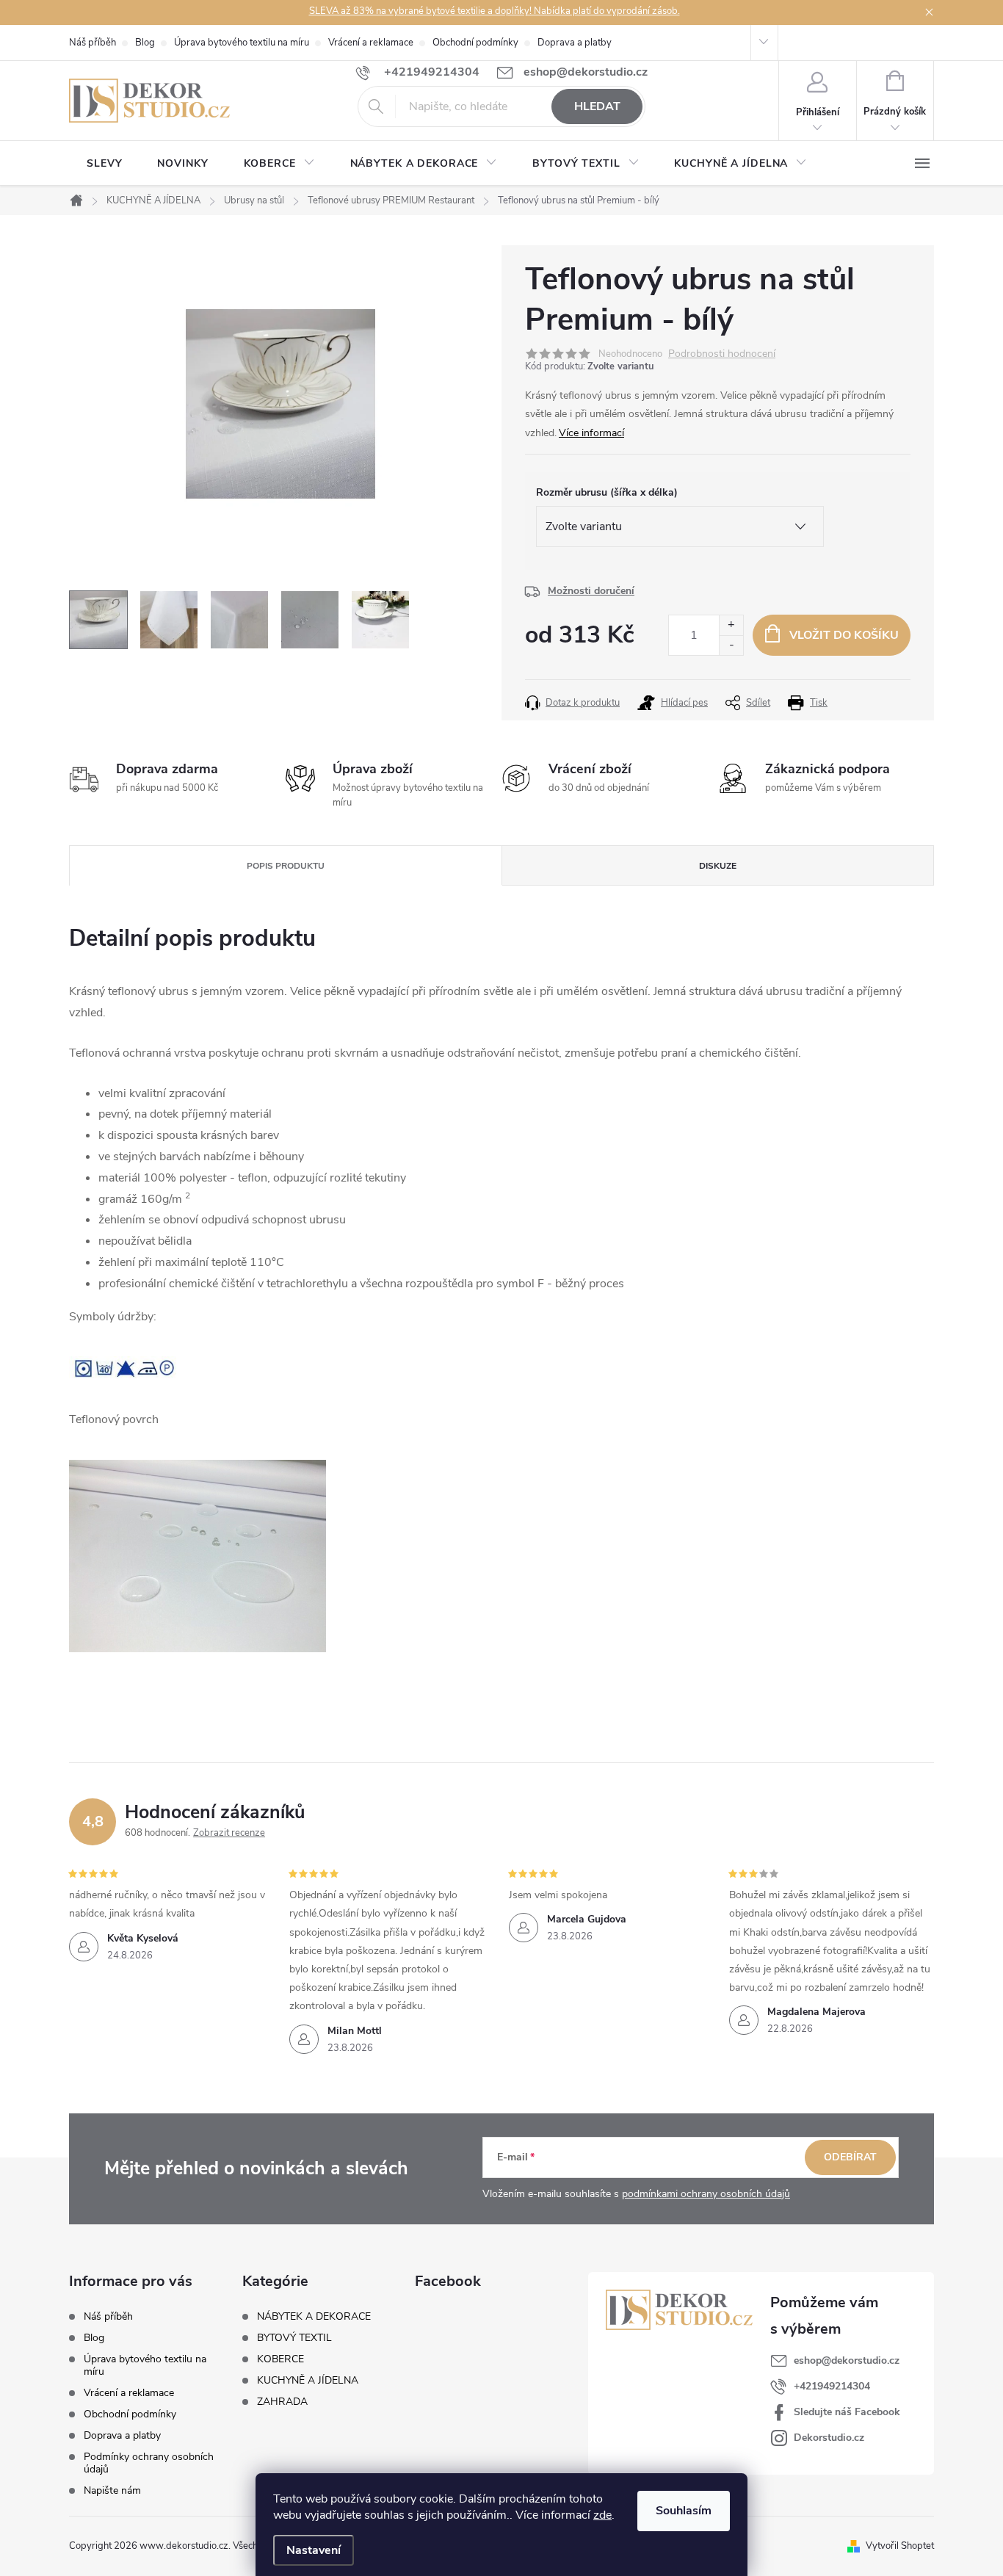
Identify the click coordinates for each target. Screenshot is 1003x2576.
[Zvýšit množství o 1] (731, 625)
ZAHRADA (282, 2402)
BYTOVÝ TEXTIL (294, 2338)
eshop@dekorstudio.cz (847, 2360)
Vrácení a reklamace (371, 43)
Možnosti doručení (591, 591)
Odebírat (850, 2157)
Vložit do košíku (844, 635)
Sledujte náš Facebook (847, 2412)
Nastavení (314, 2550)
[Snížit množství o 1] (731, 645)
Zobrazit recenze (229, 1833)
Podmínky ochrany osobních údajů (149, 2463)
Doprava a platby (575, 43)
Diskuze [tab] (718, 866)
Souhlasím (684, 2511)
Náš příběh (93, 43)
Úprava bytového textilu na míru (242, 43)
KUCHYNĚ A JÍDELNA (308, 2381)
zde (602, 2515)
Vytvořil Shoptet (900, 2546)
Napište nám (112, 2490)
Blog (145, 43)
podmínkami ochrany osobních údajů (706, 2194)
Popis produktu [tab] (286, 866)
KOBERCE (280, 2359)
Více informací (591, 433)
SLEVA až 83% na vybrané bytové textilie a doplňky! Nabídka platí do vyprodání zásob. (495, 11)
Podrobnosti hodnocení (722, 354)
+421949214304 (832, 2386)
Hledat (597, 106)
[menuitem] (104, 164)
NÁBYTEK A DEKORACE (314, 2317)
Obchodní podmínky (475, 43)
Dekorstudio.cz (829, 2438)
